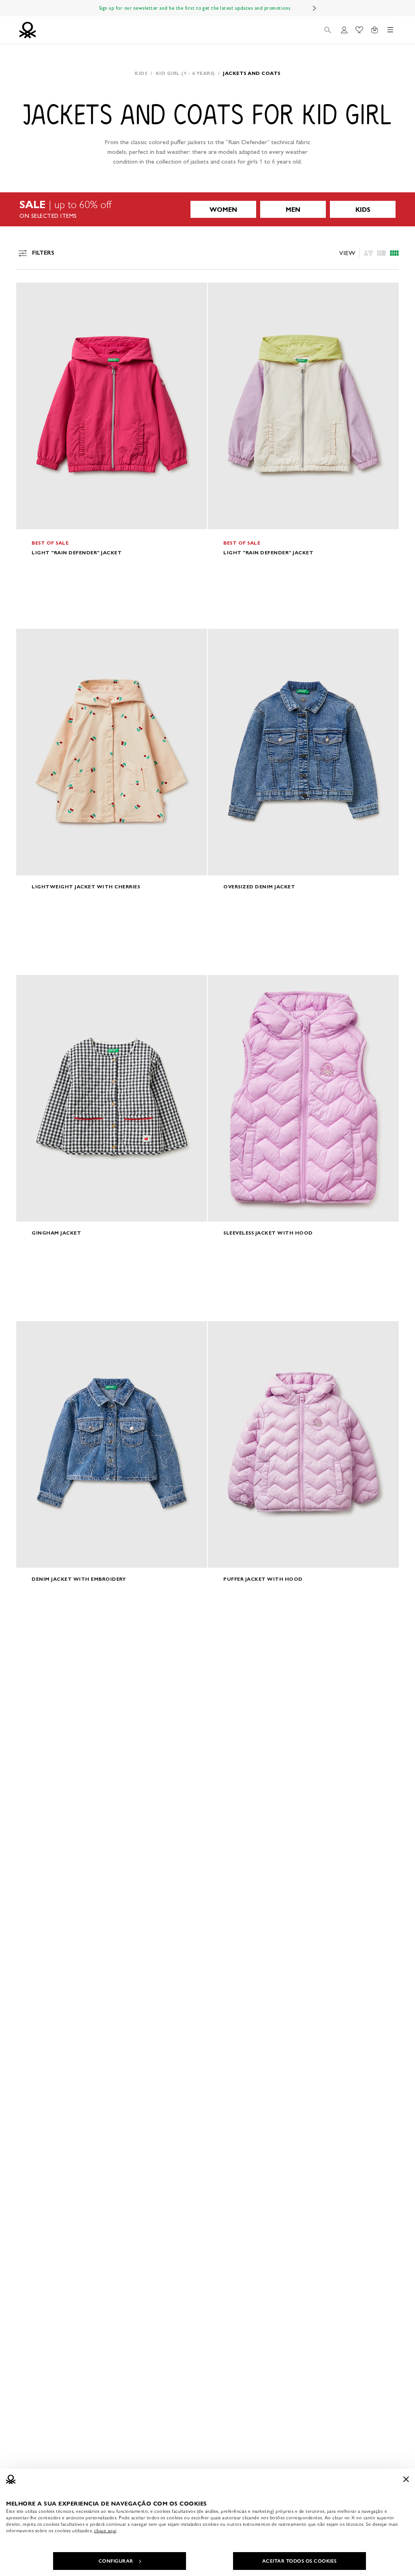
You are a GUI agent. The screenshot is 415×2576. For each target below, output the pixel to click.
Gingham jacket (56, 1233)
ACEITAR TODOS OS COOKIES (299, 2561)
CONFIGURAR (116, 2561)
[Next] (314, 8)
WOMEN (223, 210)
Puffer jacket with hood (263, 1579)
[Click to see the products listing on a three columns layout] (394, 253)
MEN (293, 210)
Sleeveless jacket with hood (268, 1233)
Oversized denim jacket (259, 887)
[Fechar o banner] (406, 2479)
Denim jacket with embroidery (79, 1579)
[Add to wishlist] (29, 293)
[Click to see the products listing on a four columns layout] (381, 253)
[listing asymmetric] (368, 253)
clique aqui (105, 2531)
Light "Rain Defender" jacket (77, 552)
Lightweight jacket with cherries (86, 887)
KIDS (363, 210)
